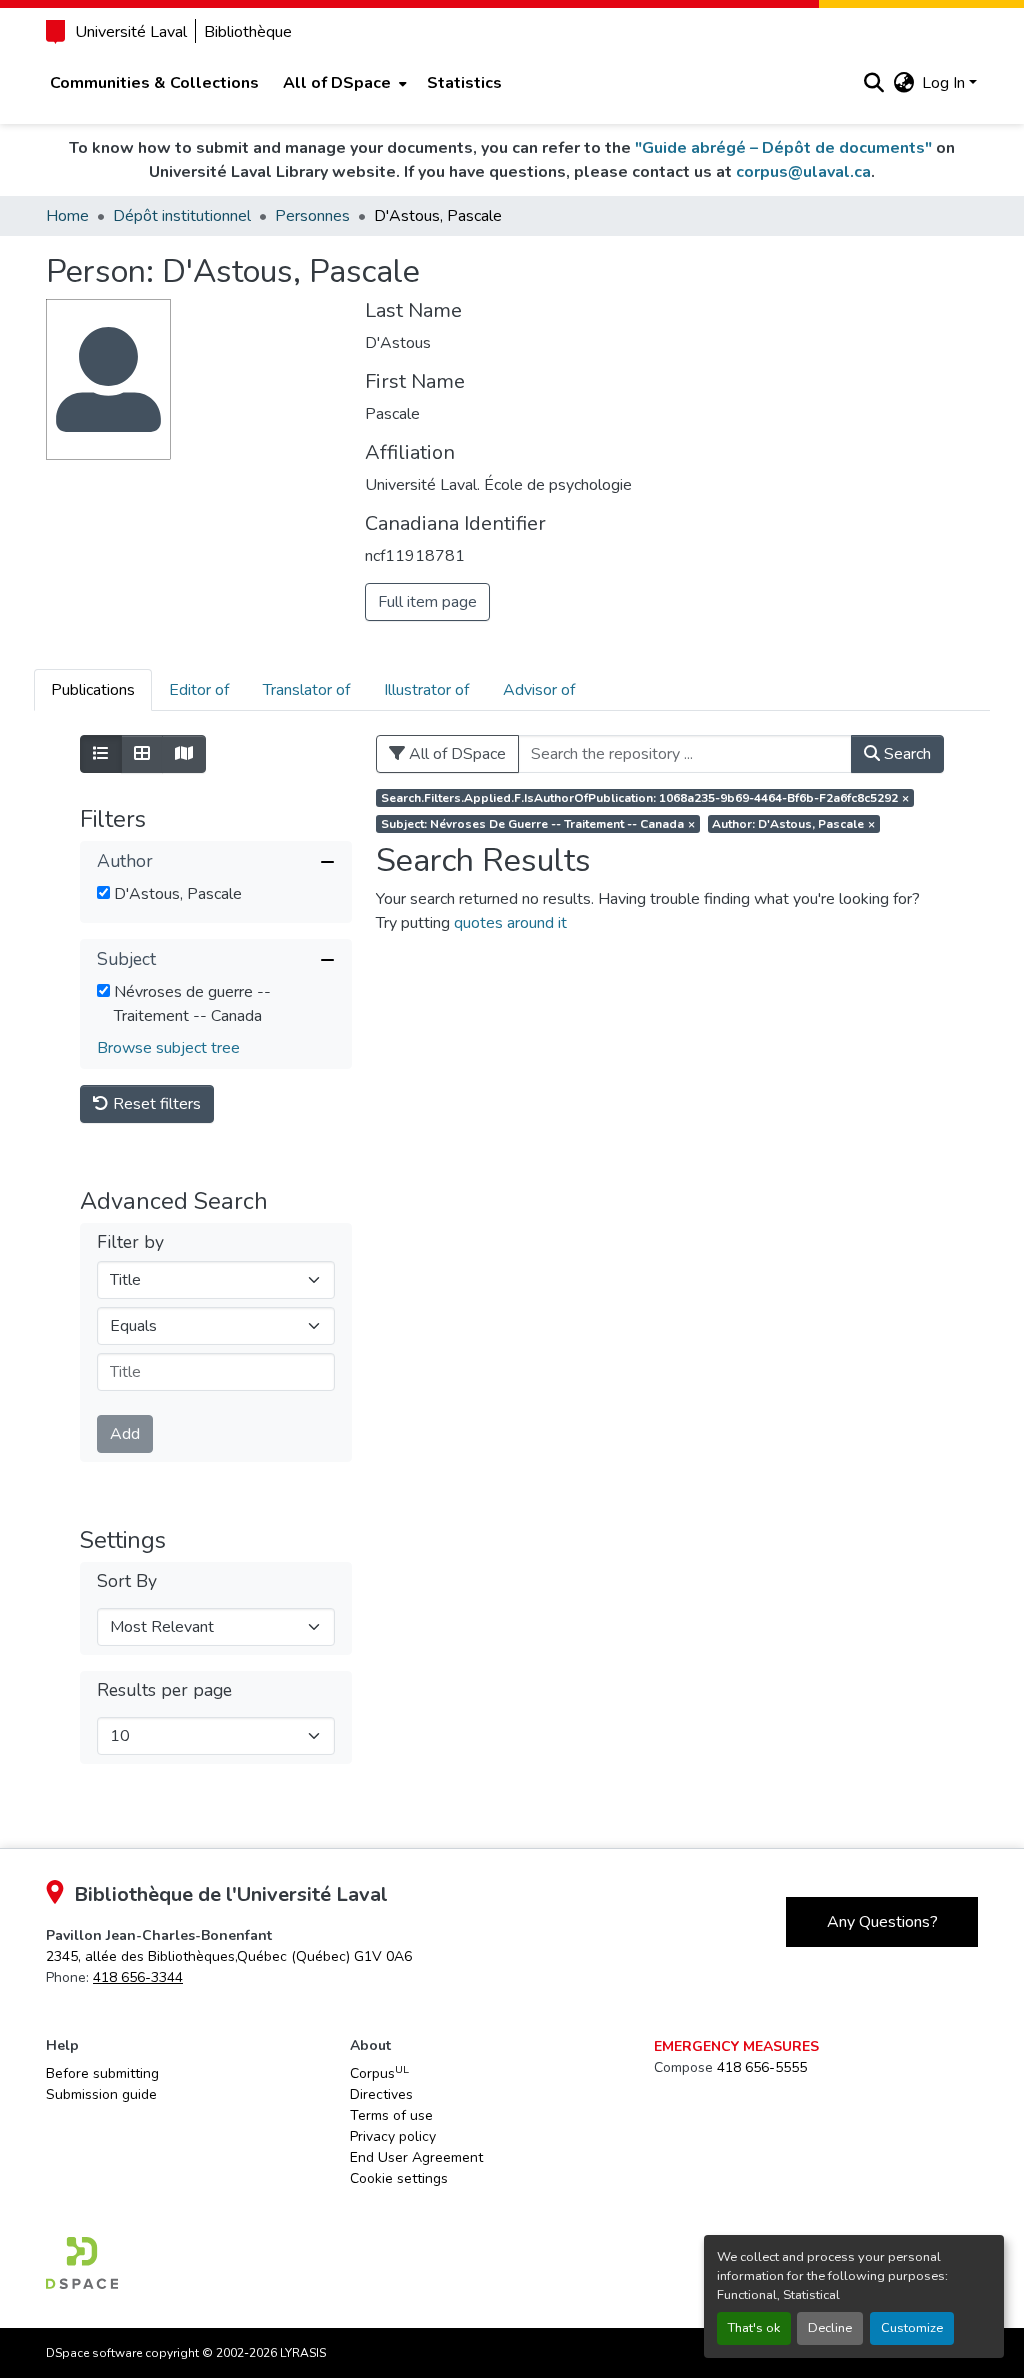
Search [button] (905, 754)
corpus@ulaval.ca (803, 172)
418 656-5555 (762, 2067)
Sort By (127, 1581)
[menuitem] (343, 83)
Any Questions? (882, 1922)
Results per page (164, 1690)
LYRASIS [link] (303, 2353)
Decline (830, 2328)
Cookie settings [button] (399, 2178)
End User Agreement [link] (416, 2157)
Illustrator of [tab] (426, 690)
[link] (229, 1956)
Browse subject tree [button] (168, 1048)
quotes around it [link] (510, 923)
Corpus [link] (379, 2073)
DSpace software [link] (94, 2353)
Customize (912, 2328)
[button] (873, 83)
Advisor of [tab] (539, 690)
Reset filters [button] (155, 1104)
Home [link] (67, 216)
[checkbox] (103, 892)
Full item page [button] (427, 602)
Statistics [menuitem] (464, 83)
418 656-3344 (138, 1977)
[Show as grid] (142, 754)
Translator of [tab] (306, 690)
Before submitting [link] (102, 2073)
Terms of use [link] (391, 2115)
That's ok (754, 2328)
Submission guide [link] (101, 2094)
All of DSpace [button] (337, 83)
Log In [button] (945, 83)
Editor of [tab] (199, 690)
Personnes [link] (312, 216)
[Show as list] (101, 754)
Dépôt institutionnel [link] (182, 216)
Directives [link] (381, 2094)
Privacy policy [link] (393, 2136)
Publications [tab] (93, 690)
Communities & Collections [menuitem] (154, 83)
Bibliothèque (248, 32)
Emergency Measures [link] (736, 2046)
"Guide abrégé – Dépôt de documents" (783, 148)
